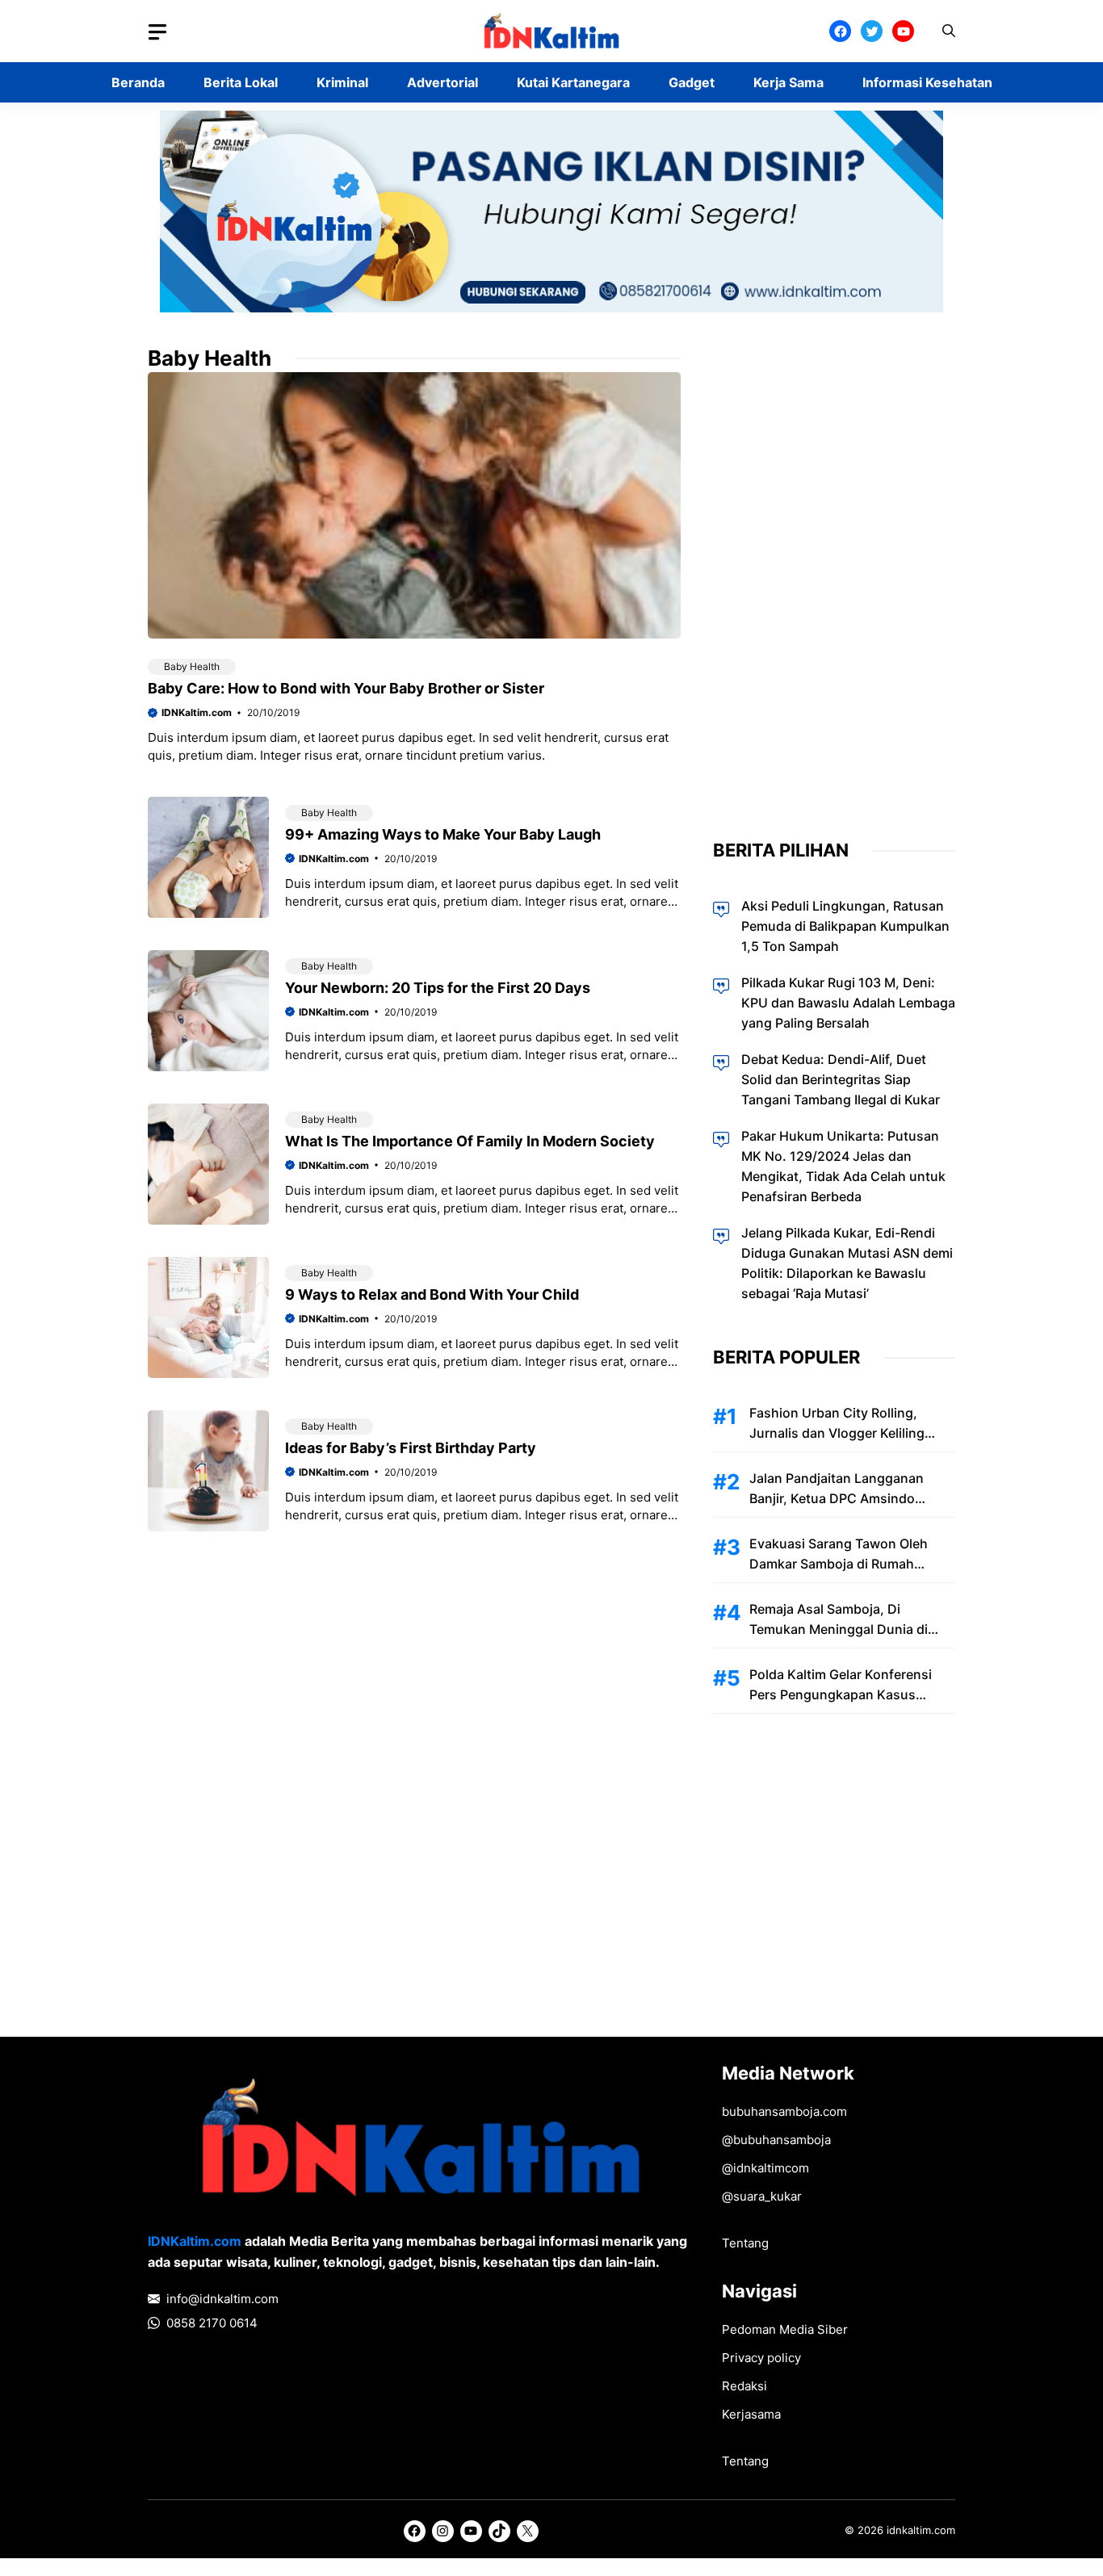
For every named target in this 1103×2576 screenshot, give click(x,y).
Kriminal (342, 82)
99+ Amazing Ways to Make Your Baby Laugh (443, 834)
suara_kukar (767, 2196)
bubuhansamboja (782, 2140)
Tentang (745, 2243)
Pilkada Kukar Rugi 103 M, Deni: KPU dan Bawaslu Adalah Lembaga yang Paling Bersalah (848, 1003)
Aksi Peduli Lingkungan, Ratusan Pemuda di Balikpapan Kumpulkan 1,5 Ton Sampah (845, 926)
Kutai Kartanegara (573, 82)
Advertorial (442, 82)
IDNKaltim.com (197, 712)
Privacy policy (761, 2358)
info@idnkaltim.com (222, 2299)
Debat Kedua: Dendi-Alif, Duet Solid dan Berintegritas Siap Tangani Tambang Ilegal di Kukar (841, 1079)
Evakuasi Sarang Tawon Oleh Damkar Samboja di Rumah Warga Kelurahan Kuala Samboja (849, 1564)
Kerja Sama (788, 82)
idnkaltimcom (771, 2168)
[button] (949, 31)
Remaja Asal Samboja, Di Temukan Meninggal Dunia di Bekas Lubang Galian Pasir (839, 1629)
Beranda (138, 82)
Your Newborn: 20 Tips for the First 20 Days (438, 988)
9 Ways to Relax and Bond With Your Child (432, 1294)
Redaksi (744, 2386)
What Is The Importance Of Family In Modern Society (470, 1141)
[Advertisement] (834, 587)
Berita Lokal (241, 82)
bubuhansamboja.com (784, 2111)
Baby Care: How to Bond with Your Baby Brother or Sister (346, 688)
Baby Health (192, 666)
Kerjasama (751, 2414)
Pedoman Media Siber (785, 2329)
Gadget (692, 82)
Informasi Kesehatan (927, 82)
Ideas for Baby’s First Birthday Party (411, 1448)
